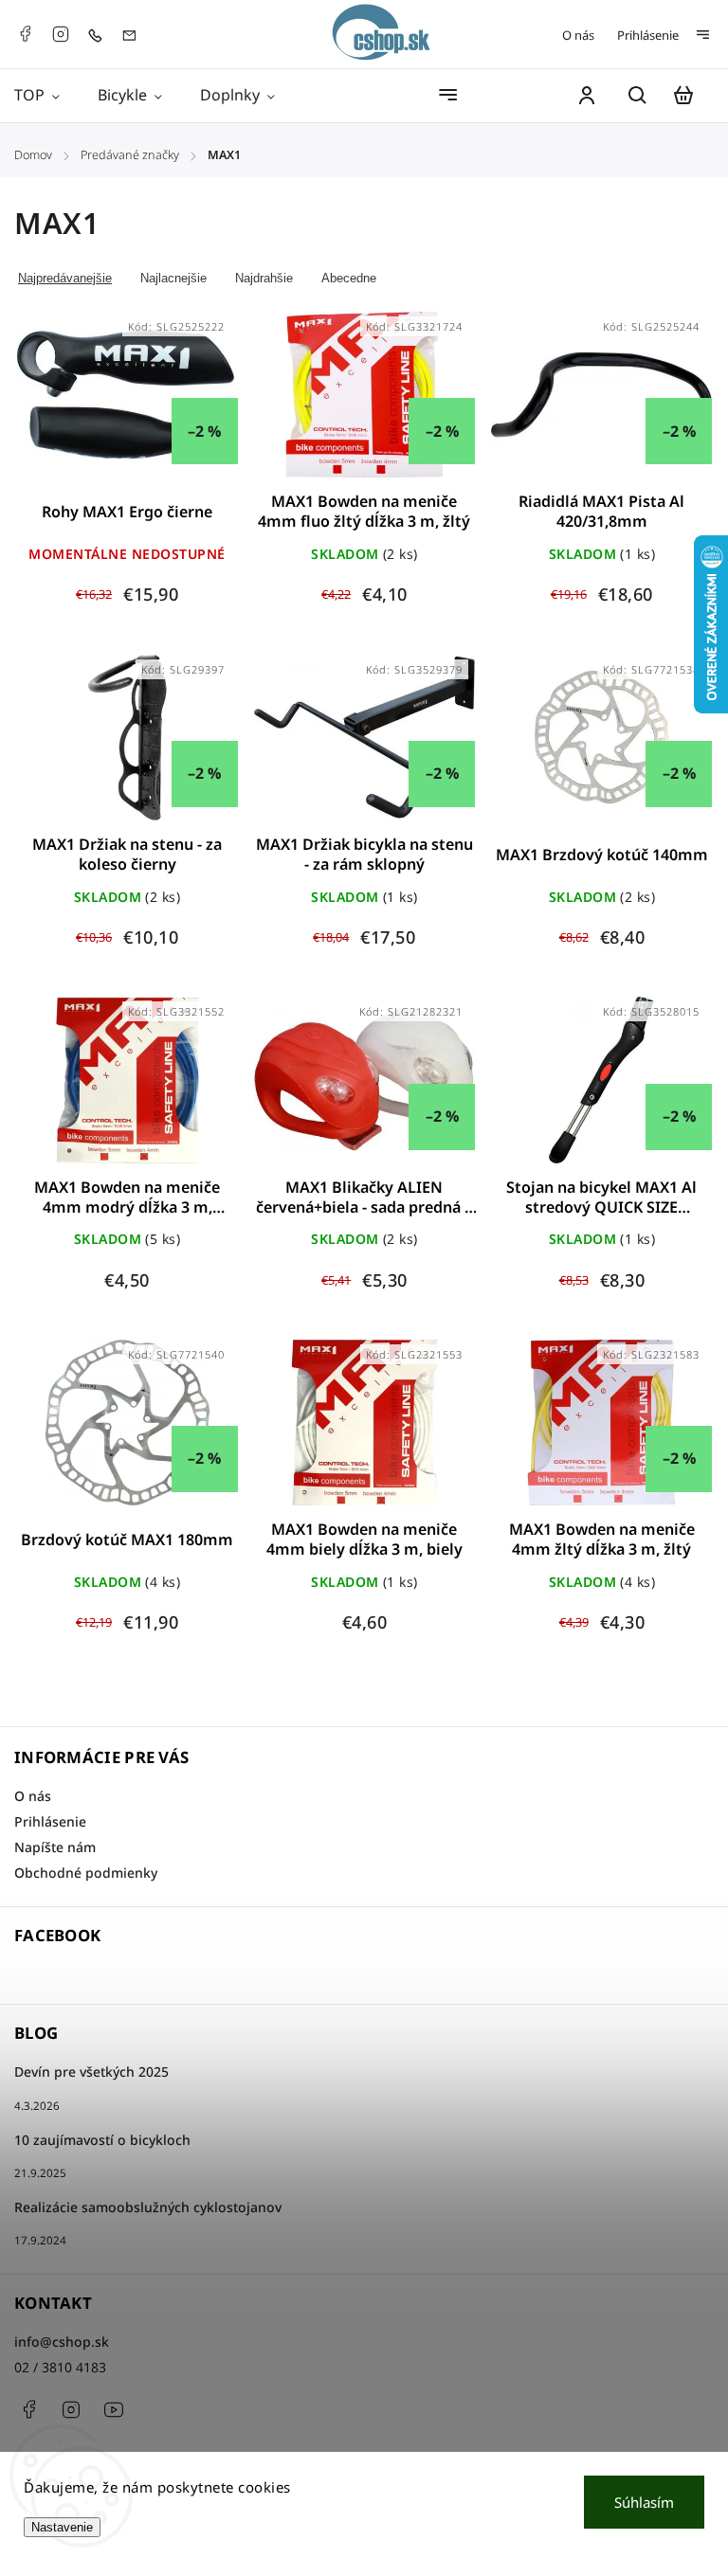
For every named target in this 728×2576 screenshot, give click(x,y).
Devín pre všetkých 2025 (91, 2072)
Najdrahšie (264, 278)
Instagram (61, 34)
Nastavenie (62, 2527)
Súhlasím (644, 2502)
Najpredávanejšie (65, 278)
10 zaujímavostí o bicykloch (102, 2140)
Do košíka (318, 406)
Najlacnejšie (173, 278)
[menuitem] (46, 95)
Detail (127, 406)
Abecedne (349, 278)
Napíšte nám (55, 1847)
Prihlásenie (648, 35)
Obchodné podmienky (86, 1873)
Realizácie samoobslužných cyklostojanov (148, 2207)
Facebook (25, 34)
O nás (578, 35)
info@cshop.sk (62, 2342)
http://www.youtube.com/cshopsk (114, 2409)
